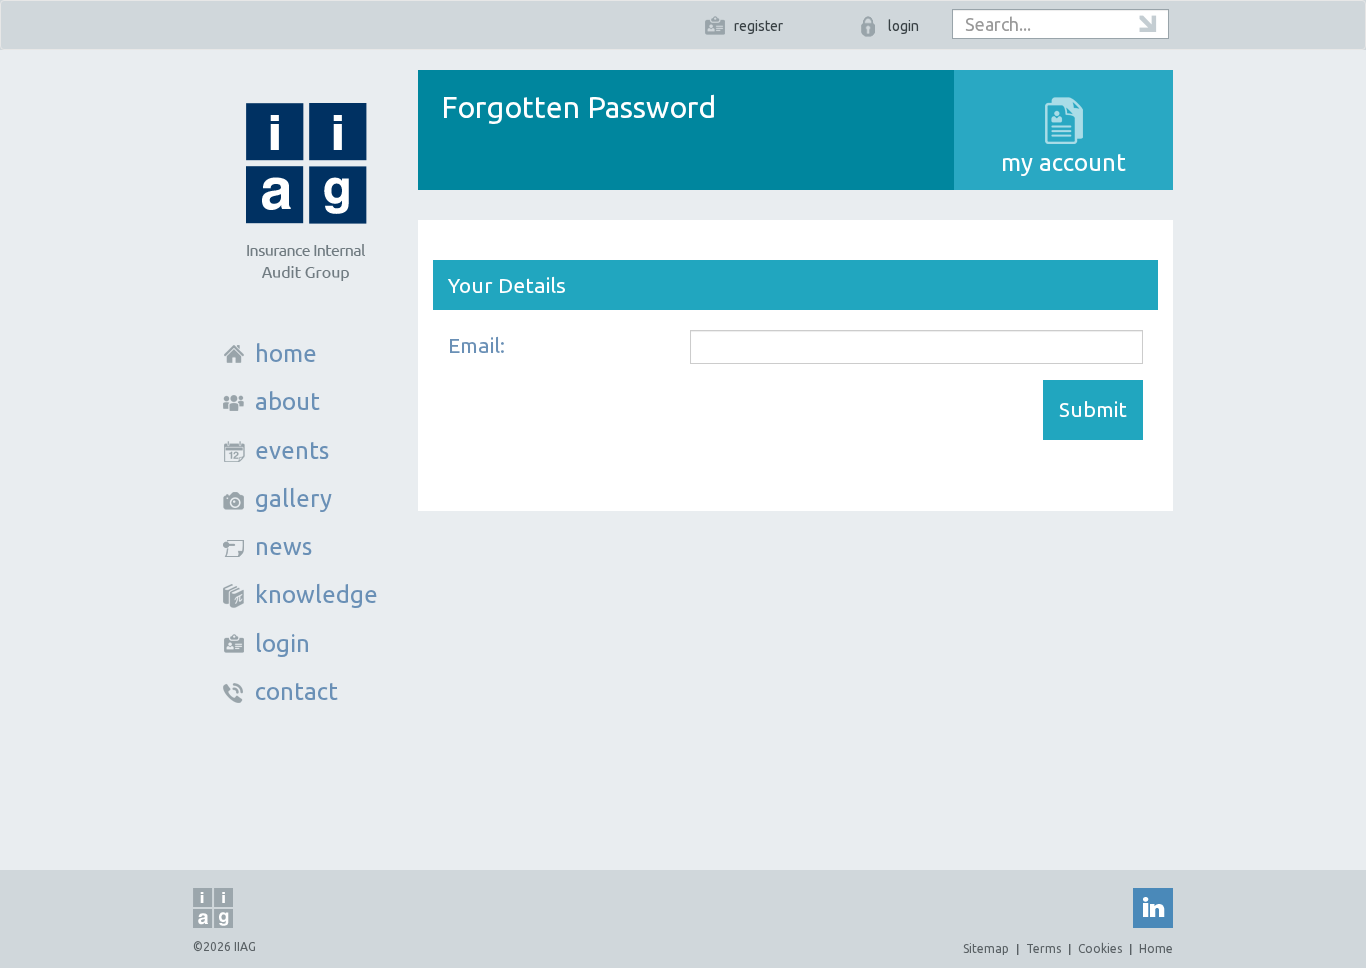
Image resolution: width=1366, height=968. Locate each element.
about (287, 401)
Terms (1043, 948)
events (292, 450)
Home (1156, 948)
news (283, 546)
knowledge (316, 594)
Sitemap (986, 948)
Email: (476, 345)
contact (296, 691)
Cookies (1100, 948)
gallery (293, 498)
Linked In (1153, 908)
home (286, 353)
